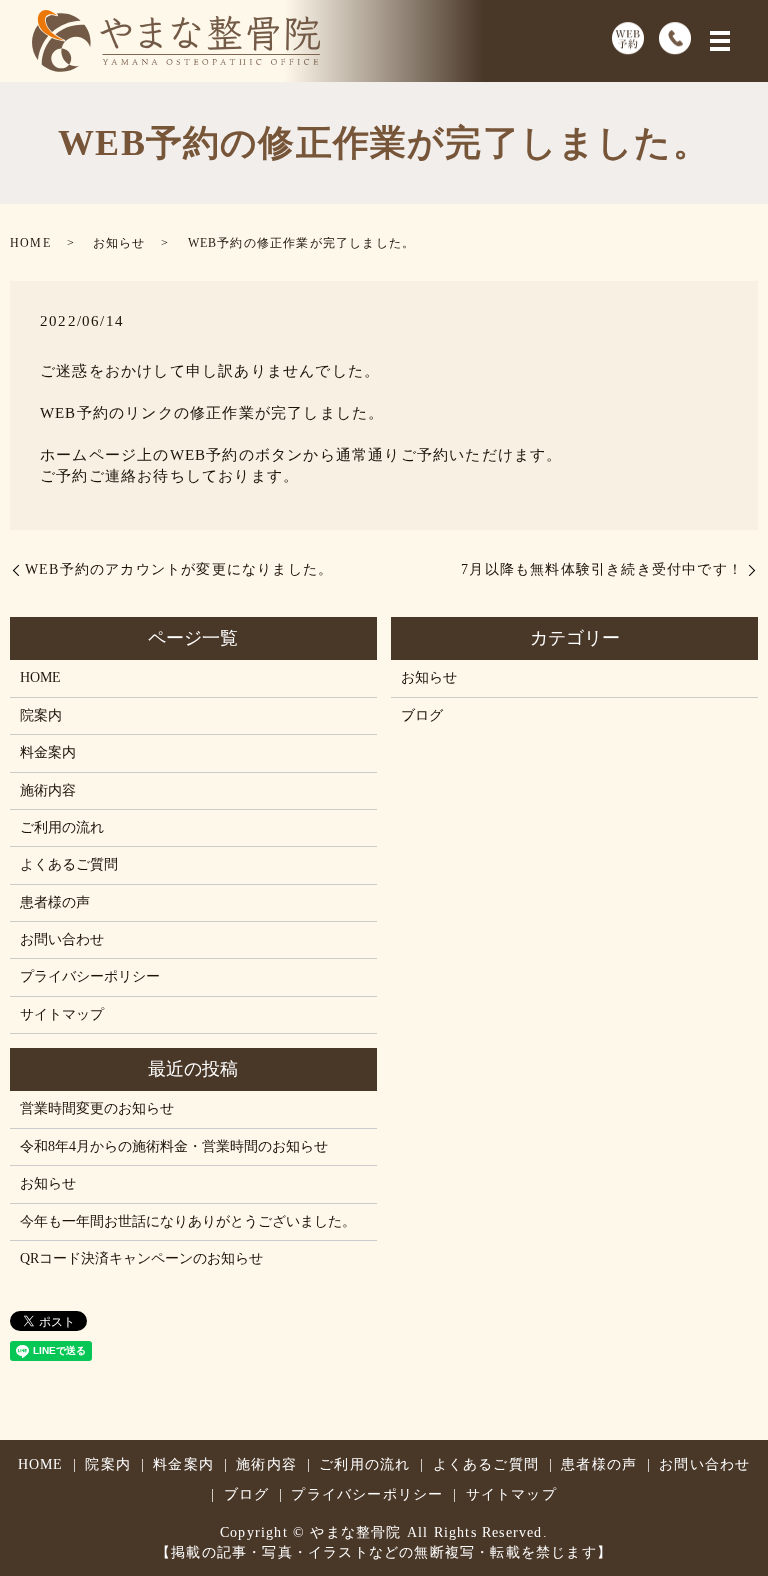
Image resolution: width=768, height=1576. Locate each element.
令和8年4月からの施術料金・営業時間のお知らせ (174, 1146)
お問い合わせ (62, 939)
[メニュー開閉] (720, 41)
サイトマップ (62, 1014)
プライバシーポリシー (90, 976)
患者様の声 (55, 902)
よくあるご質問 (69, 864)
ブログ (422, 715)
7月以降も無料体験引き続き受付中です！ (602, 569)
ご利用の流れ (62, 827)
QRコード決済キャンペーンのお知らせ (141, 1258)
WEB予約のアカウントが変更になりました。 (179, 569)
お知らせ (119, 243)
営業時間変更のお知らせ (97, 1108)
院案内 (41, 715)
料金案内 (48, 752)
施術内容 (48, 790)
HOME (30, 243)
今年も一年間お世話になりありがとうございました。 (188, 1221)
